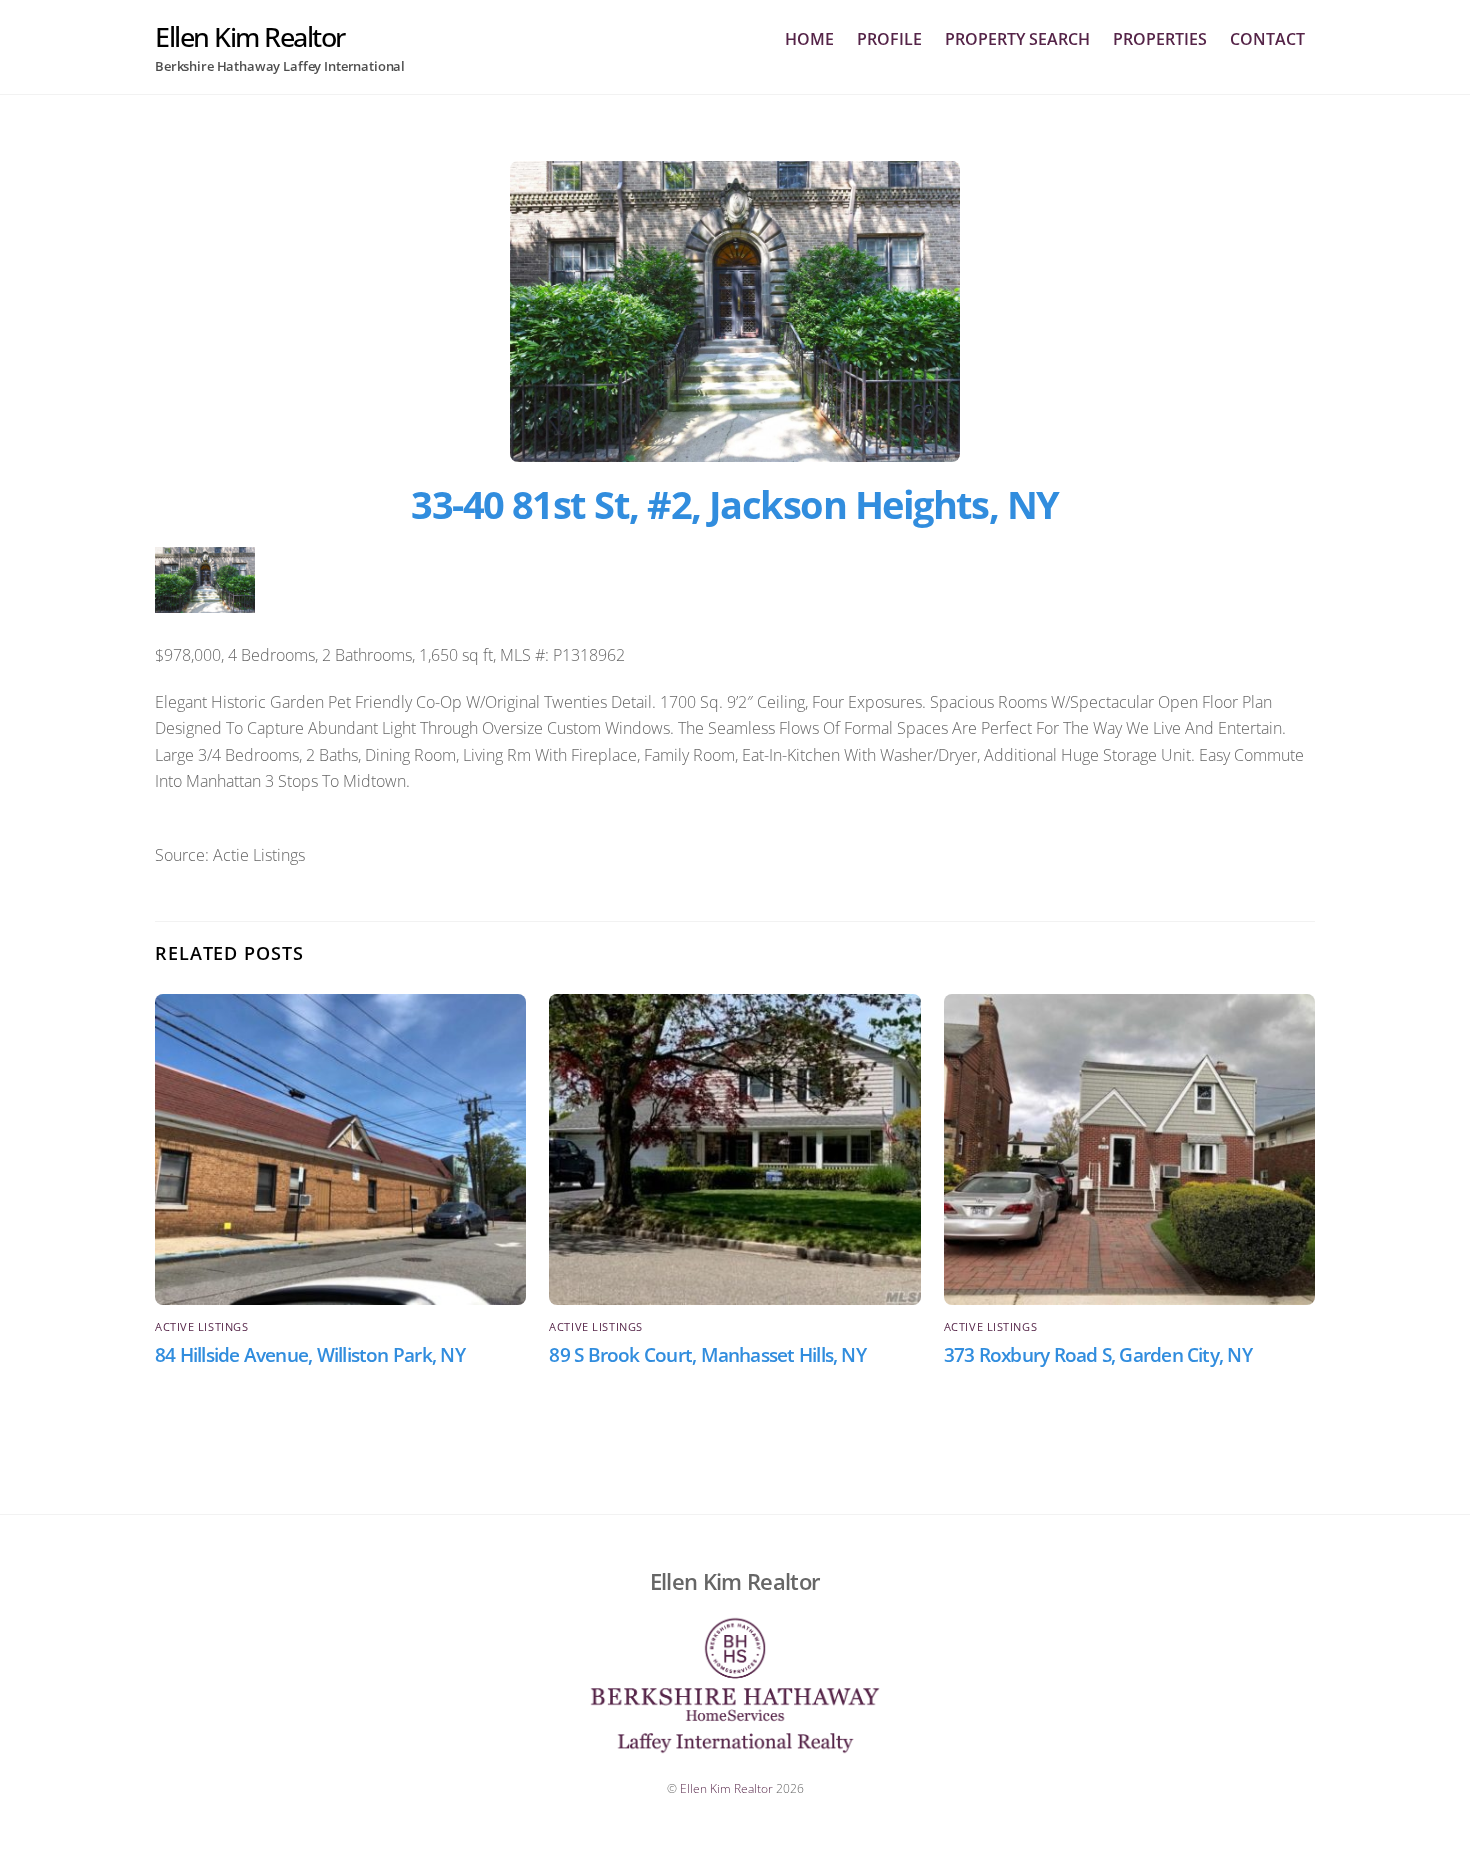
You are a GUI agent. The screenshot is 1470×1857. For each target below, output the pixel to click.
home (809, 39)
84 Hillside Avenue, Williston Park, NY (310, 1354)
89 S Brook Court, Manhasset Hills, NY (707, 1354)
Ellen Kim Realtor (726, 1788)
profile (889, 39)
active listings (201, 1326)
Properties (1160, 39)
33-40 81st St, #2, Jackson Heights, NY (735, 504)
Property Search (1017, 39)
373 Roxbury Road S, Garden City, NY (1098, 1354)
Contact (1267, 39)
